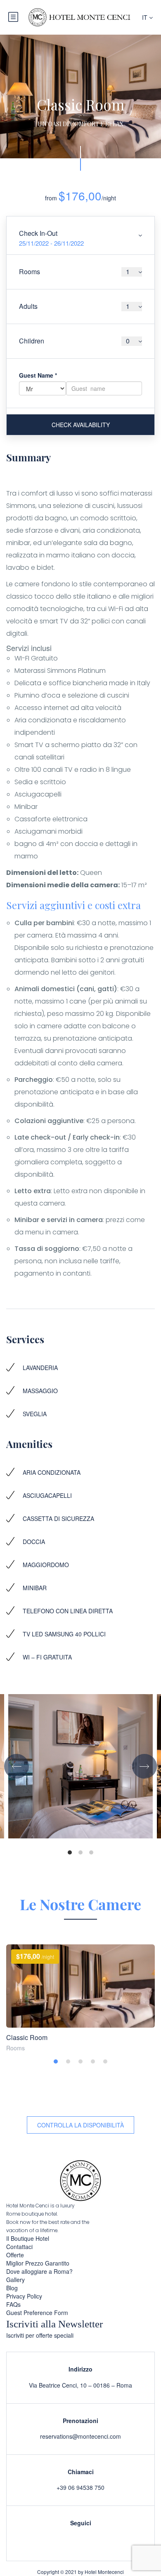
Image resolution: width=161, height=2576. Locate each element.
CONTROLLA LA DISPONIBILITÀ (80, 2125)
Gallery (15, 2280)
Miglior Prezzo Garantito (38, 2263)
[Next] (144, 1766)
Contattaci (19, 2247)
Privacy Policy (24, 2296)
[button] (56, 2061)
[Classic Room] (80, 1986)
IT (146, 17)
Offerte (15, 2255)
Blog (12, 2288)
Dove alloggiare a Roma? (39, 2271)
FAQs (13, 2304)
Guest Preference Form (37, 2313)
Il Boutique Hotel (28, 2238)
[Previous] (17, 1766)
